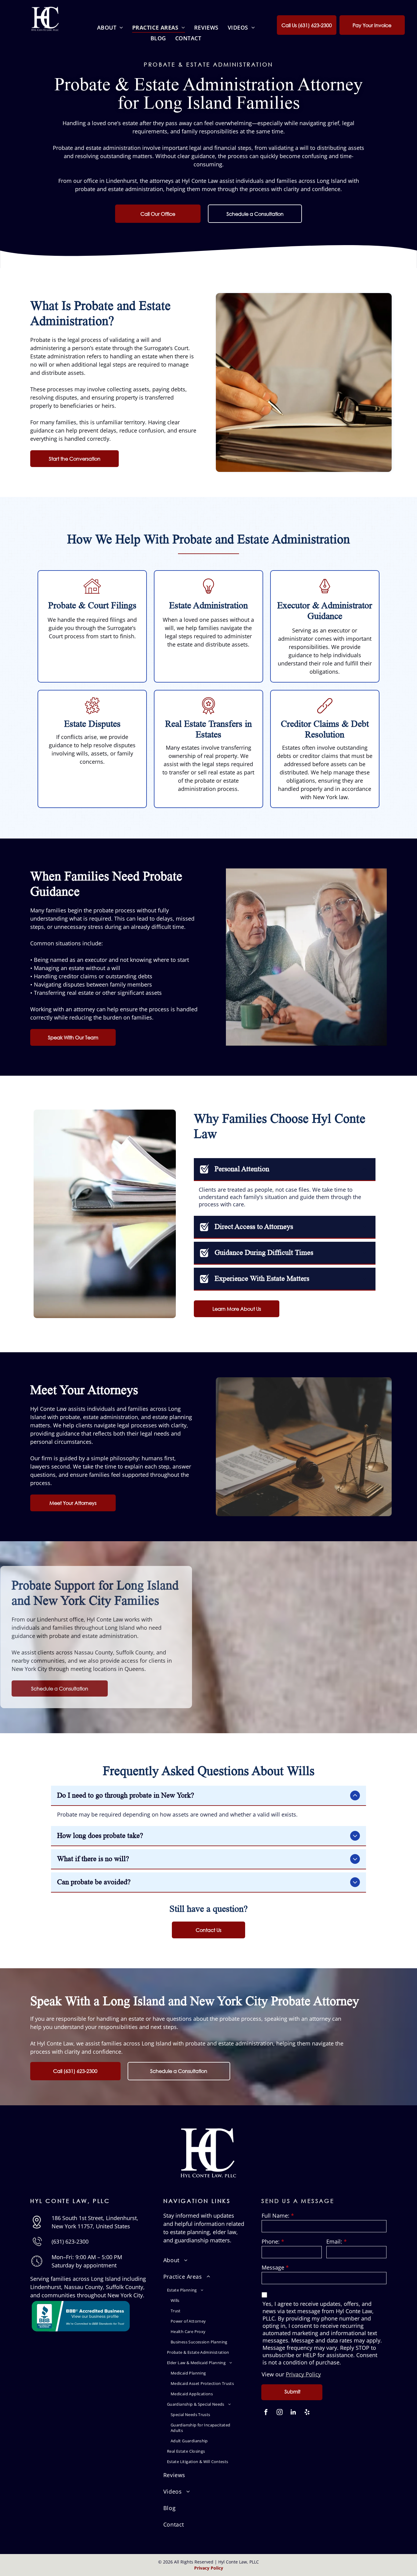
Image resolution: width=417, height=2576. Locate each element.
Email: (334, 2241)
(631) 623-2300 (70, 2241)
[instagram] (280, 2413)
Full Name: (276, 2216)
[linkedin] (293, 2413)
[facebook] (266, 2413)
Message (273, 2267)
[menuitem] (110, 27)
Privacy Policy (303, 2374)
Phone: (271, 2241)
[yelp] (307, 2413)
